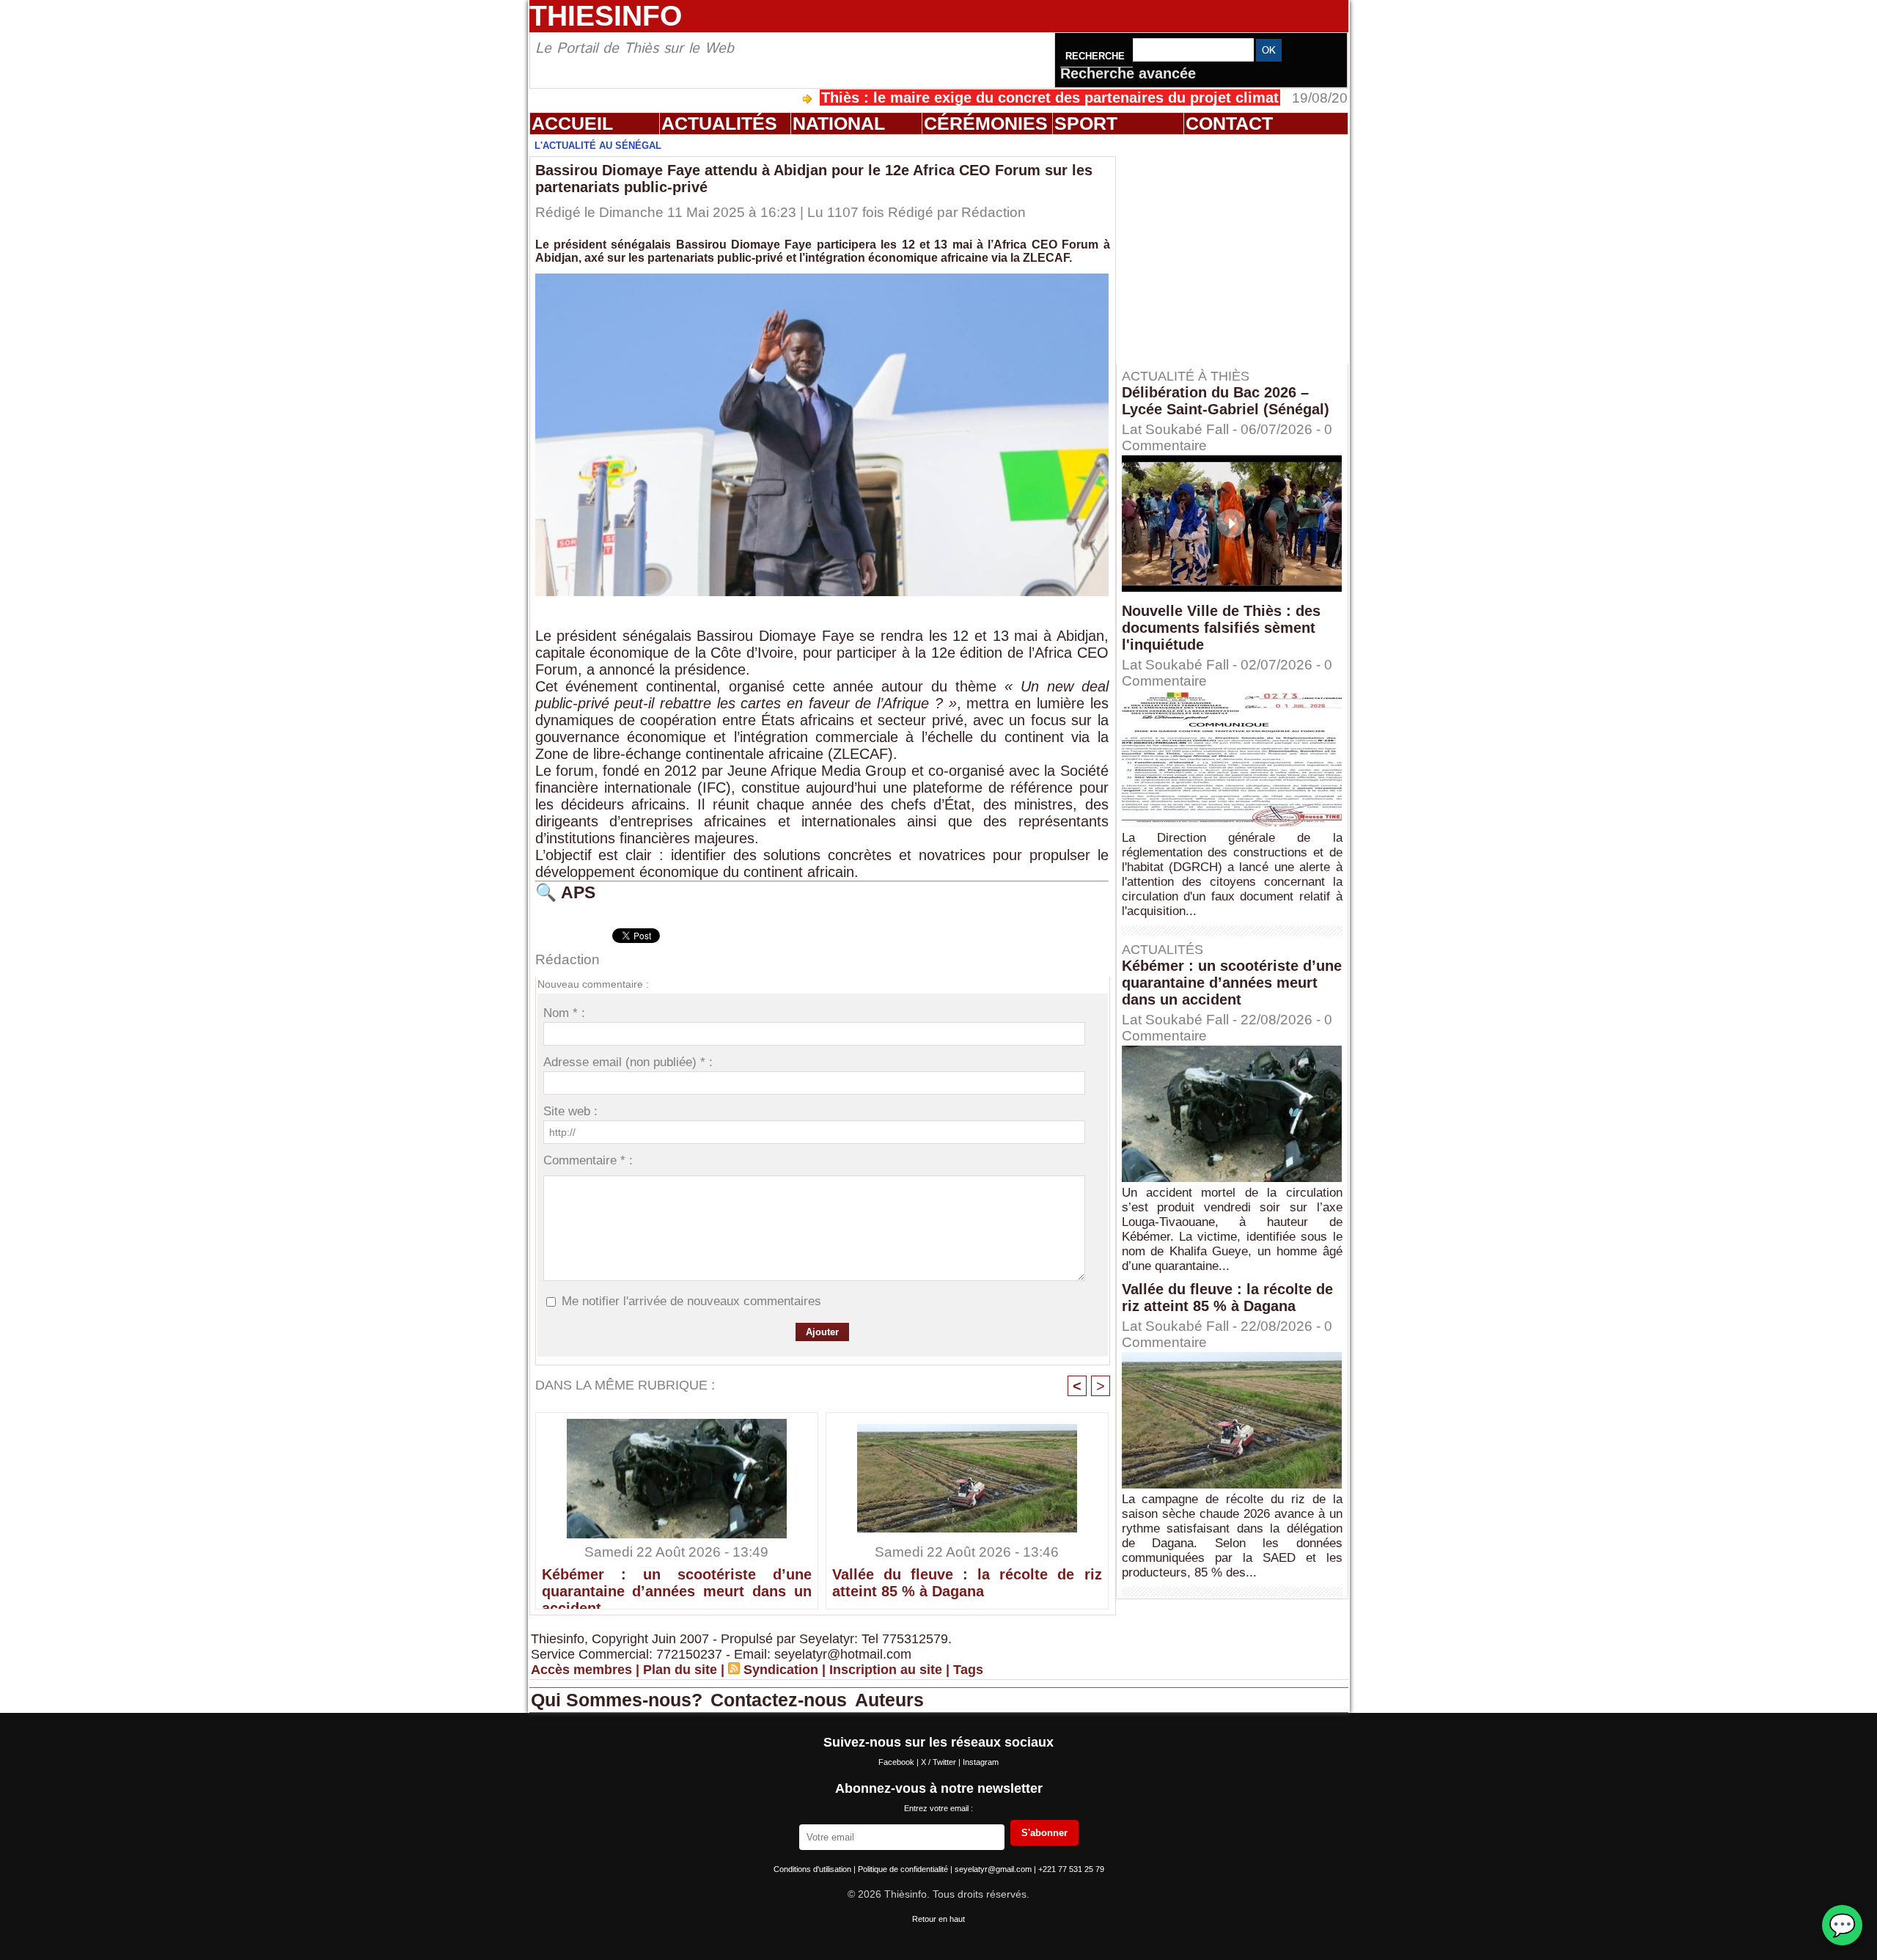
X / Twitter (940, 1762)
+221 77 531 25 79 (1071, 1869)
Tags (968, 1670)
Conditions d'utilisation (813, 1869)
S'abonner (1044, 1833)
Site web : (570, 1111)
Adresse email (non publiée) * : (628, 1062)
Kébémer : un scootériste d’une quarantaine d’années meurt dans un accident (677, 1585)
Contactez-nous (781, 1700)
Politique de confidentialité (904, 1869)
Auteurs (889, 1700)
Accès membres (581, 1670)
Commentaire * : (588, 1160)
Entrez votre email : (938, 1808)
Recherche (1097, 56)
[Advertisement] (1239, 249)
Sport (1086, 123)
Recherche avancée (1128, 73)
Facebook (897, 1762)
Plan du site (680, 1670)
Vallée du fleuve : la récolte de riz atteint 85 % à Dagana (967, 1583)
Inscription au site (886, 1670)
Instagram (981, 1762)
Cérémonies (986, 123)
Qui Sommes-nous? (619, 1700)
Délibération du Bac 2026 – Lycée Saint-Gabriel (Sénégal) (1226, 401)
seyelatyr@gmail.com (994, 1869)
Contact (1229, 123)
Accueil (572, 123)
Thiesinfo (606, 16)
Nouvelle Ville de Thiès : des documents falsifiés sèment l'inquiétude (1221, 628)
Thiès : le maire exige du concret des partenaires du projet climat (964, 98)
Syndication (781, 1670)
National (839, 123)
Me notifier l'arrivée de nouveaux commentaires (691, 1301)
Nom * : (564, 1013)
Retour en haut (938, 1919)
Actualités (719, 123)
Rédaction (993, 212)
